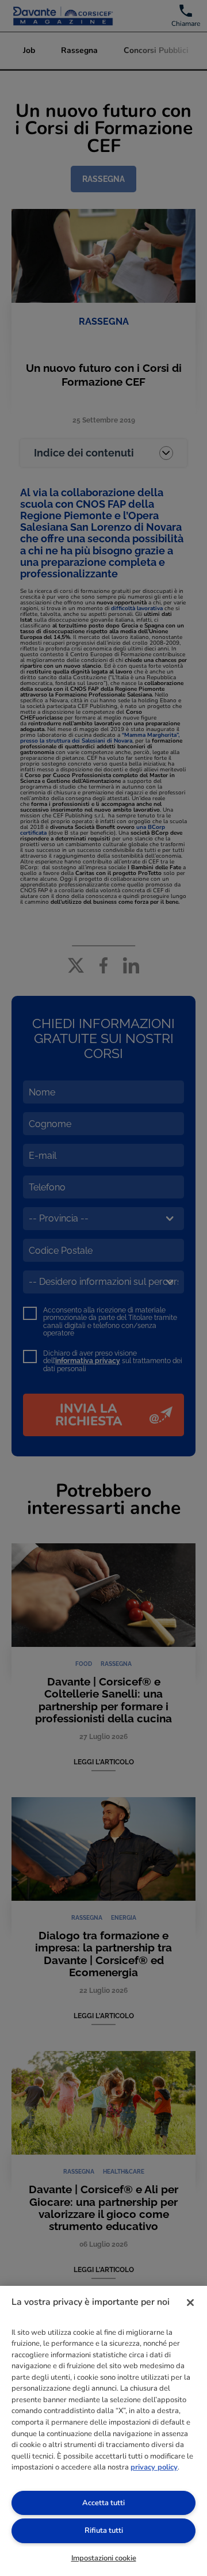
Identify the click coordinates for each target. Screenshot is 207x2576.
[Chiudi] (190, 2303)
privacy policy (154, 2467)
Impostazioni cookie (104, 2558)
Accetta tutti (103, 2503)
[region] (103, 2431)
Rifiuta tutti (104, 2531)
